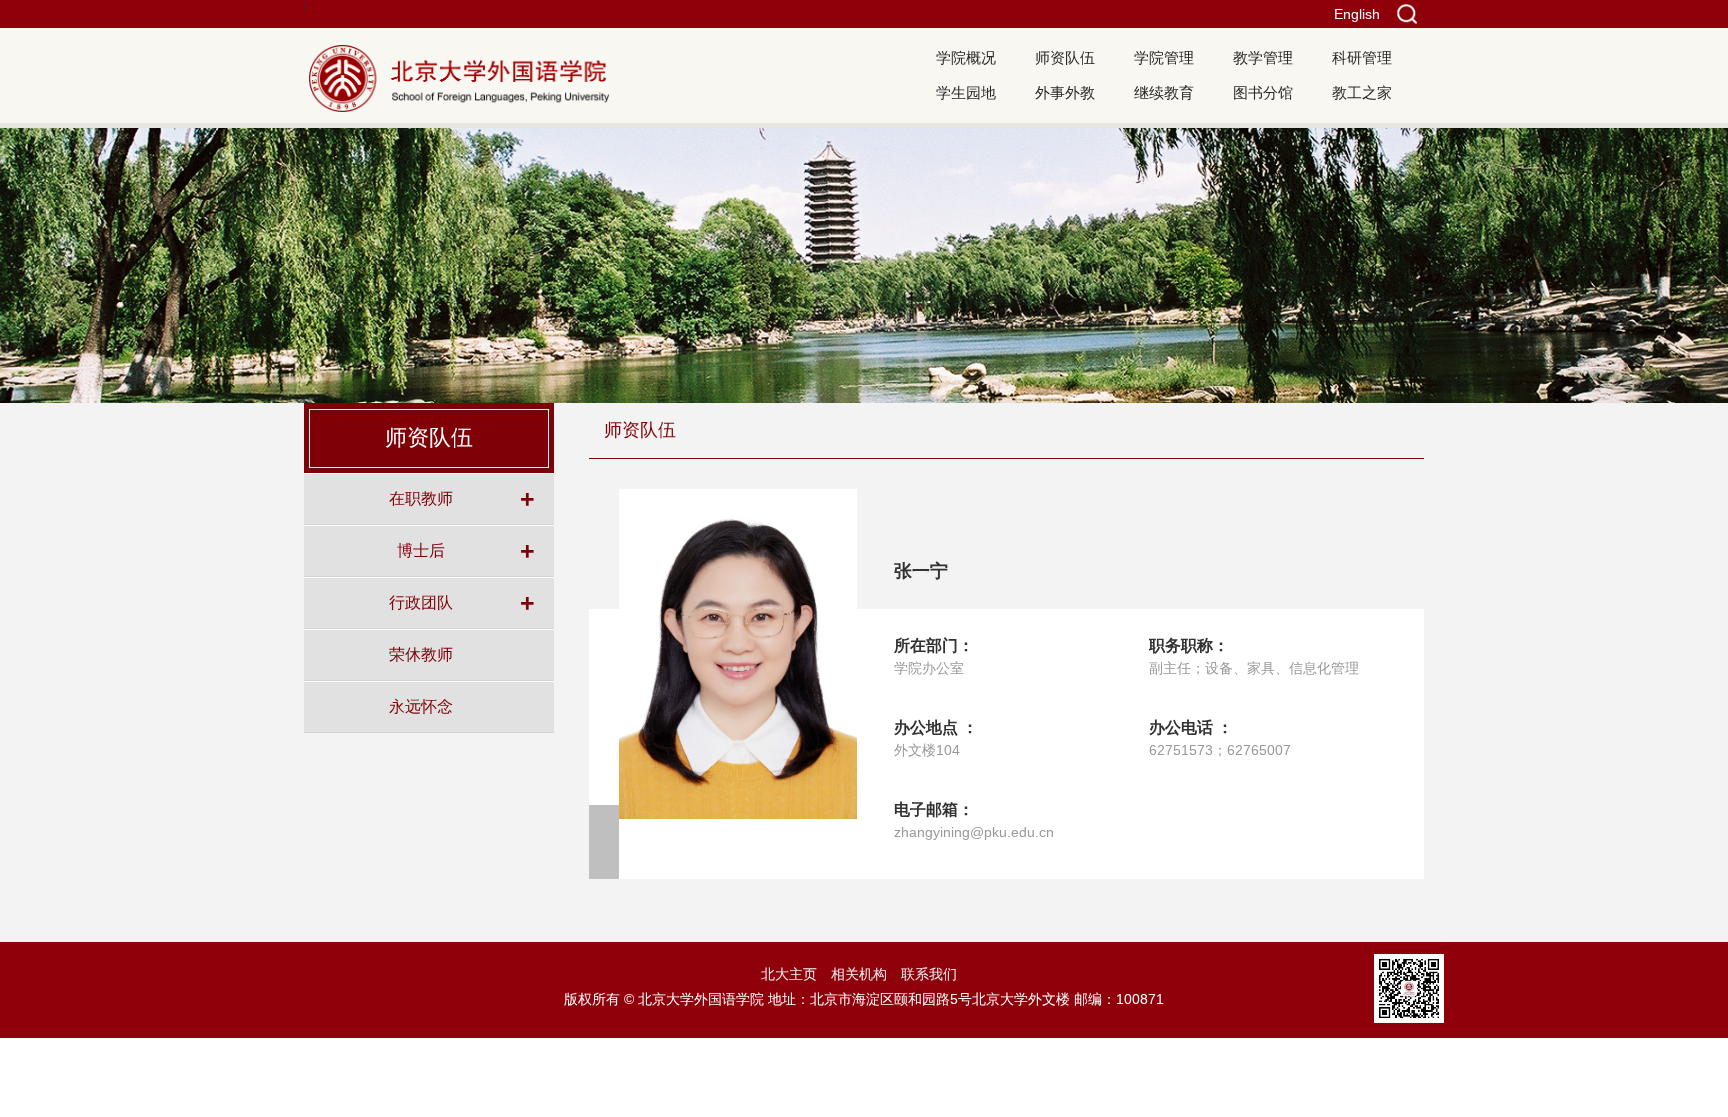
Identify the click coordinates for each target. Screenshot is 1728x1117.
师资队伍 (1065, 57)
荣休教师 (421, 654)
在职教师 (421, 498)
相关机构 (859, 974)
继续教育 (1164, 92)
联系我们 (929, 974)
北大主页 (789, 974)
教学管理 (1263, 57)
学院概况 (966, 57)
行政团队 (421, 602)
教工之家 (1362, 92)
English (1357, 14)
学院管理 (1164, 57)
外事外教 (1065, 92)
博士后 (421, 550)
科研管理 (1362, 57)
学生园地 (966, 92)
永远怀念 (421, 706)
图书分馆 (1263, 92)
